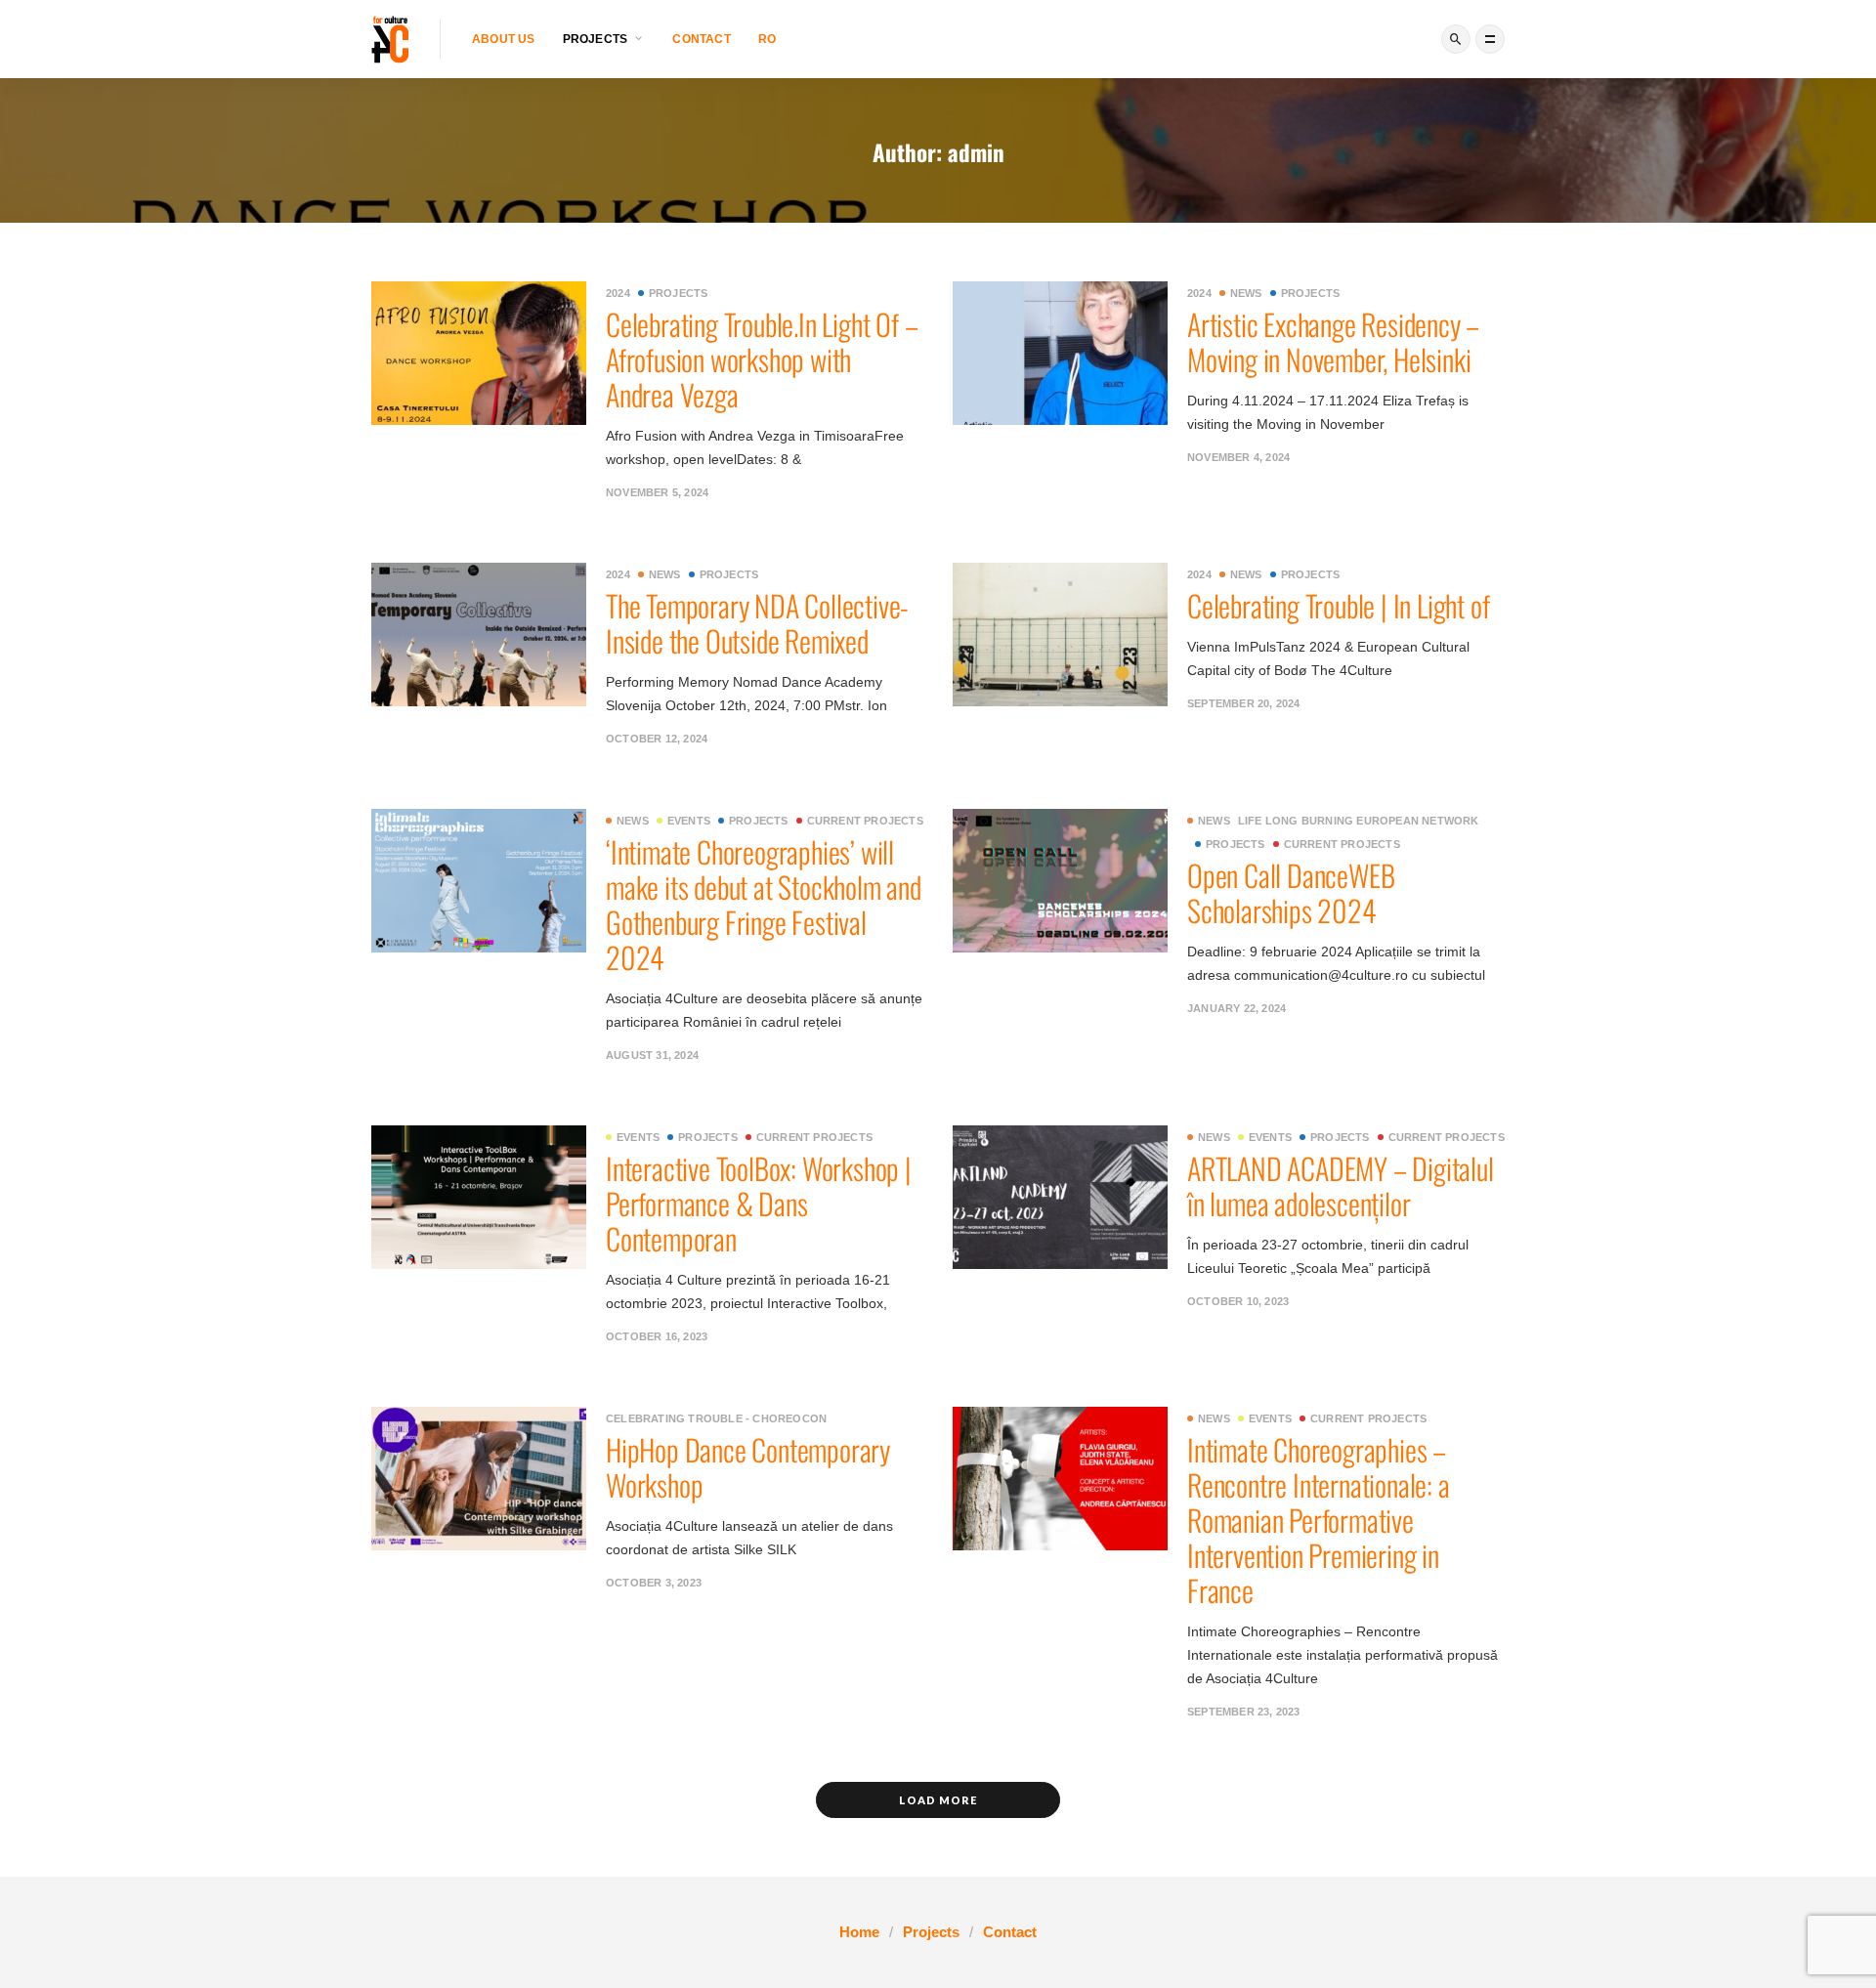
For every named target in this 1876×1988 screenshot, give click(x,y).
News (1246, 293)
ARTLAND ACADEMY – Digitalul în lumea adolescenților (1343, 1185)
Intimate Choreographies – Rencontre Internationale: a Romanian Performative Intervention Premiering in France (1319, 1520)
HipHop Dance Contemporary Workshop (748, 1467)
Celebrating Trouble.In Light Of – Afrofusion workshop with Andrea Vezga (762, 359)
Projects (679, 293)
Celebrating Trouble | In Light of (1338, 605)
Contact (701, 39)
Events (689, 821)
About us (504, 39)
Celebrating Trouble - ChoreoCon (716, 1418)
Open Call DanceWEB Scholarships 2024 (1291, 892)
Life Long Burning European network (1359, 821)
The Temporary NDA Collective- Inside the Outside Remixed (757, 623)
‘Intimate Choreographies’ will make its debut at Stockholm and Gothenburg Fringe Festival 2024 (764, 904)
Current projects (865, 821)
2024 (618, 293)
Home (859, 1932)
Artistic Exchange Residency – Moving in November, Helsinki (1333, 341)
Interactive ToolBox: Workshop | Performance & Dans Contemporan (759, 1203)
